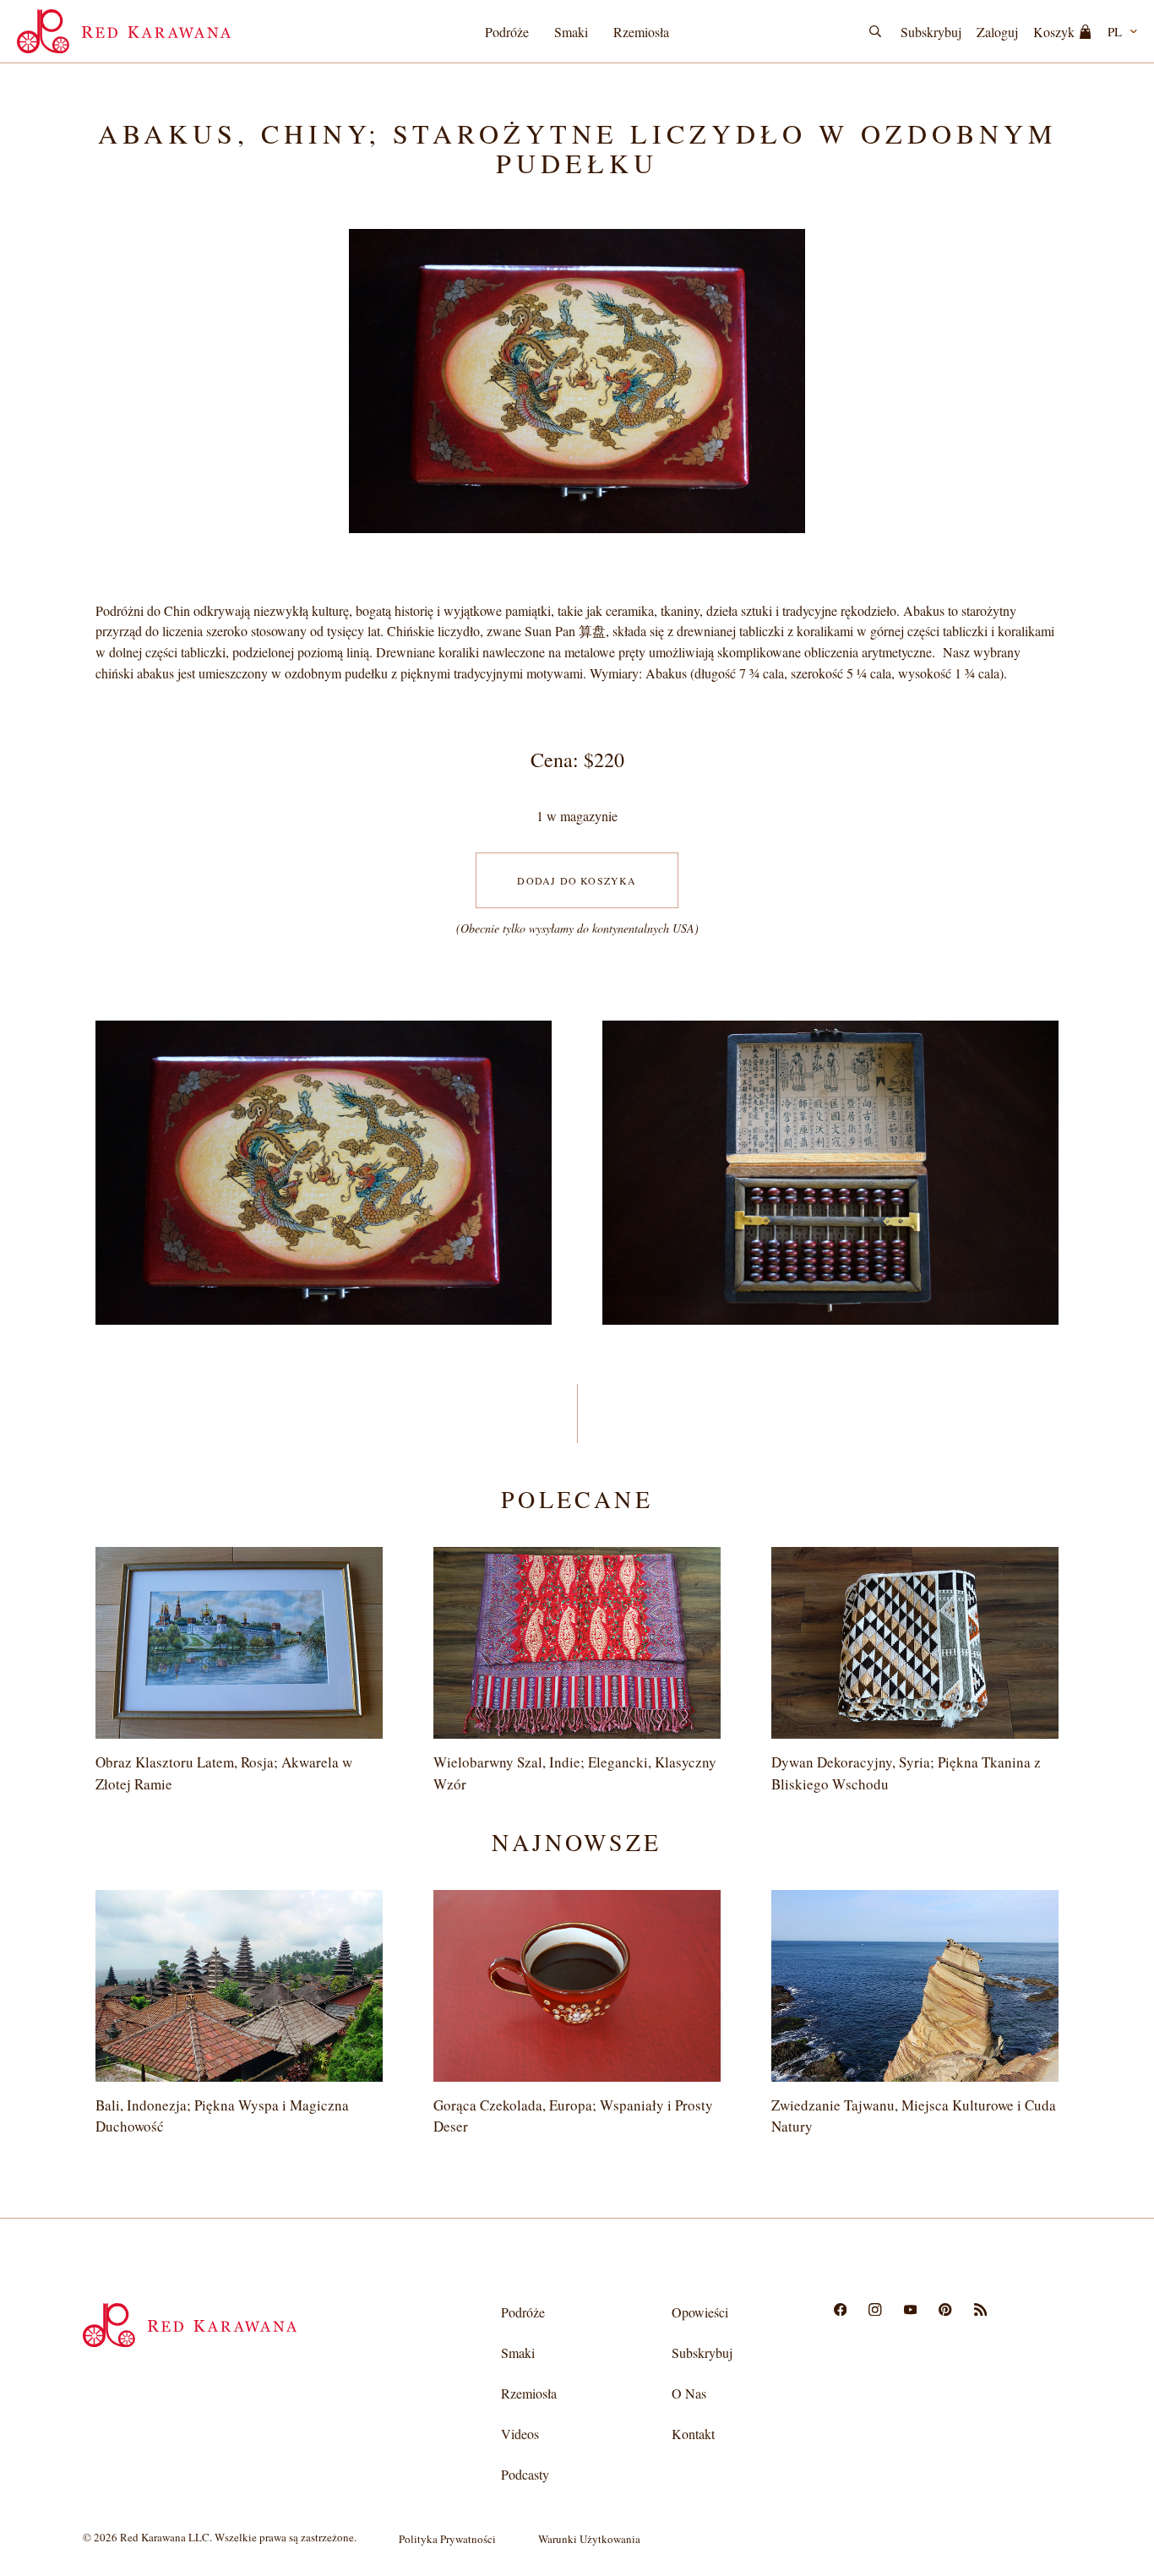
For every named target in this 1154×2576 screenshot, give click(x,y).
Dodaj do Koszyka (577, 880)
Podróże (507, 32)
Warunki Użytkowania (589, 2539)
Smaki (571, 32)
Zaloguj (997, 32)
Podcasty (525, 2474)
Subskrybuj (931, 32)
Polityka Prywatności (447, 2539)
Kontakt (693, 2434)
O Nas (689, 2393)
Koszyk (1054, 32)
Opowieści (700, 2312)
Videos (520, 2434)
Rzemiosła (641, 32)
